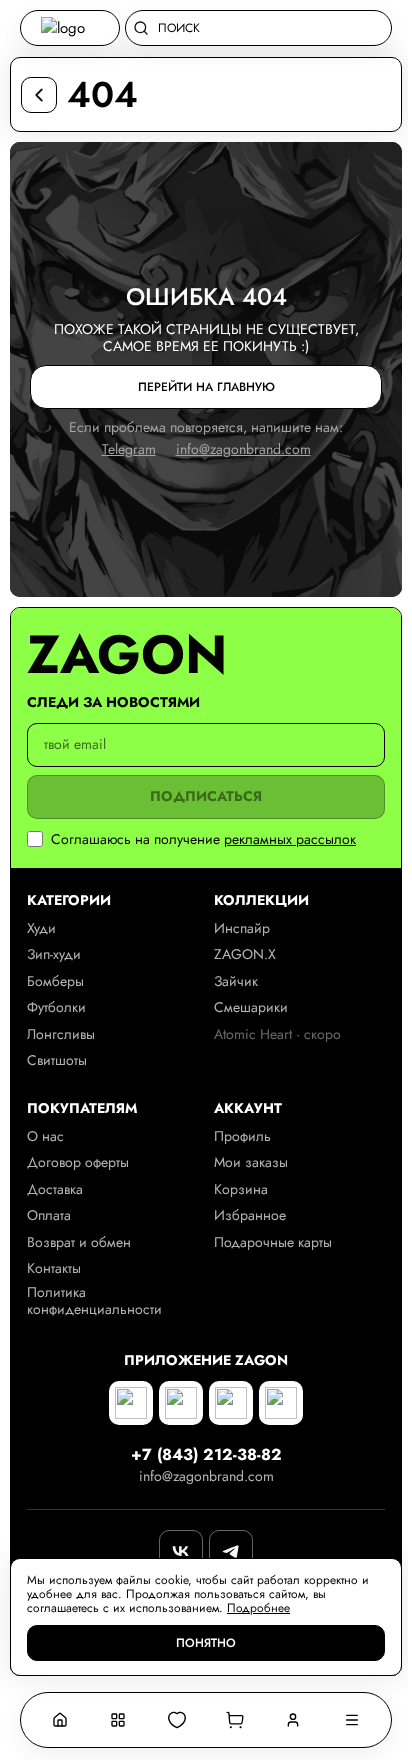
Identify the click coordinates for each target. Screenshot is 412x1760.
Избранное (250, 1215)
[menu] (352, 1720)
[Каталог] (118, 1720)
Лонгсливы (61, 1034)
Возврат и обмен (79, 1242)
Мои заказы (251, 1162)
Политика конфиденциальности (94, 1301)
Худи (41, 928)
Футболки (56, 1007)
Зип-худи (54, 954)
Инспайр (242, 928)
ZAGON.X (245, 954)
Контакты (54, 1268)
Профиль (242, 1136)
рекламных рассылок (290, 839)
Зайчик (236, 981)
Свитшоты (57, 1060)
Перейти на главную (206, 387)
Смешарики (251, 1007)
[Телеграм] (231, 1552)
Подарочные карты (273, 1242)
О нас (45, 1136)
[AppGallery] (281, 1403)
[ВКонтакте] (181, 1552)
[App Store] (131, 1403)
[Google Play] (181, 1403)
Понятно (206, 1643)
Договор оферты (78, 1162)
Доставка (55, 1189)
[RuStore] (231, 1403)
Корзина (241, 1189)
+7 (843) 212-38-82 (206, 1454)
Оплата (49, 1215)
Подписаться (206, 796)
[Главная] (60, 1720)
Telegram (129, 449)
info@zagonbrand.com (243, 449)
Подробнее (258, 1608)
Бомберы (55, 981)
